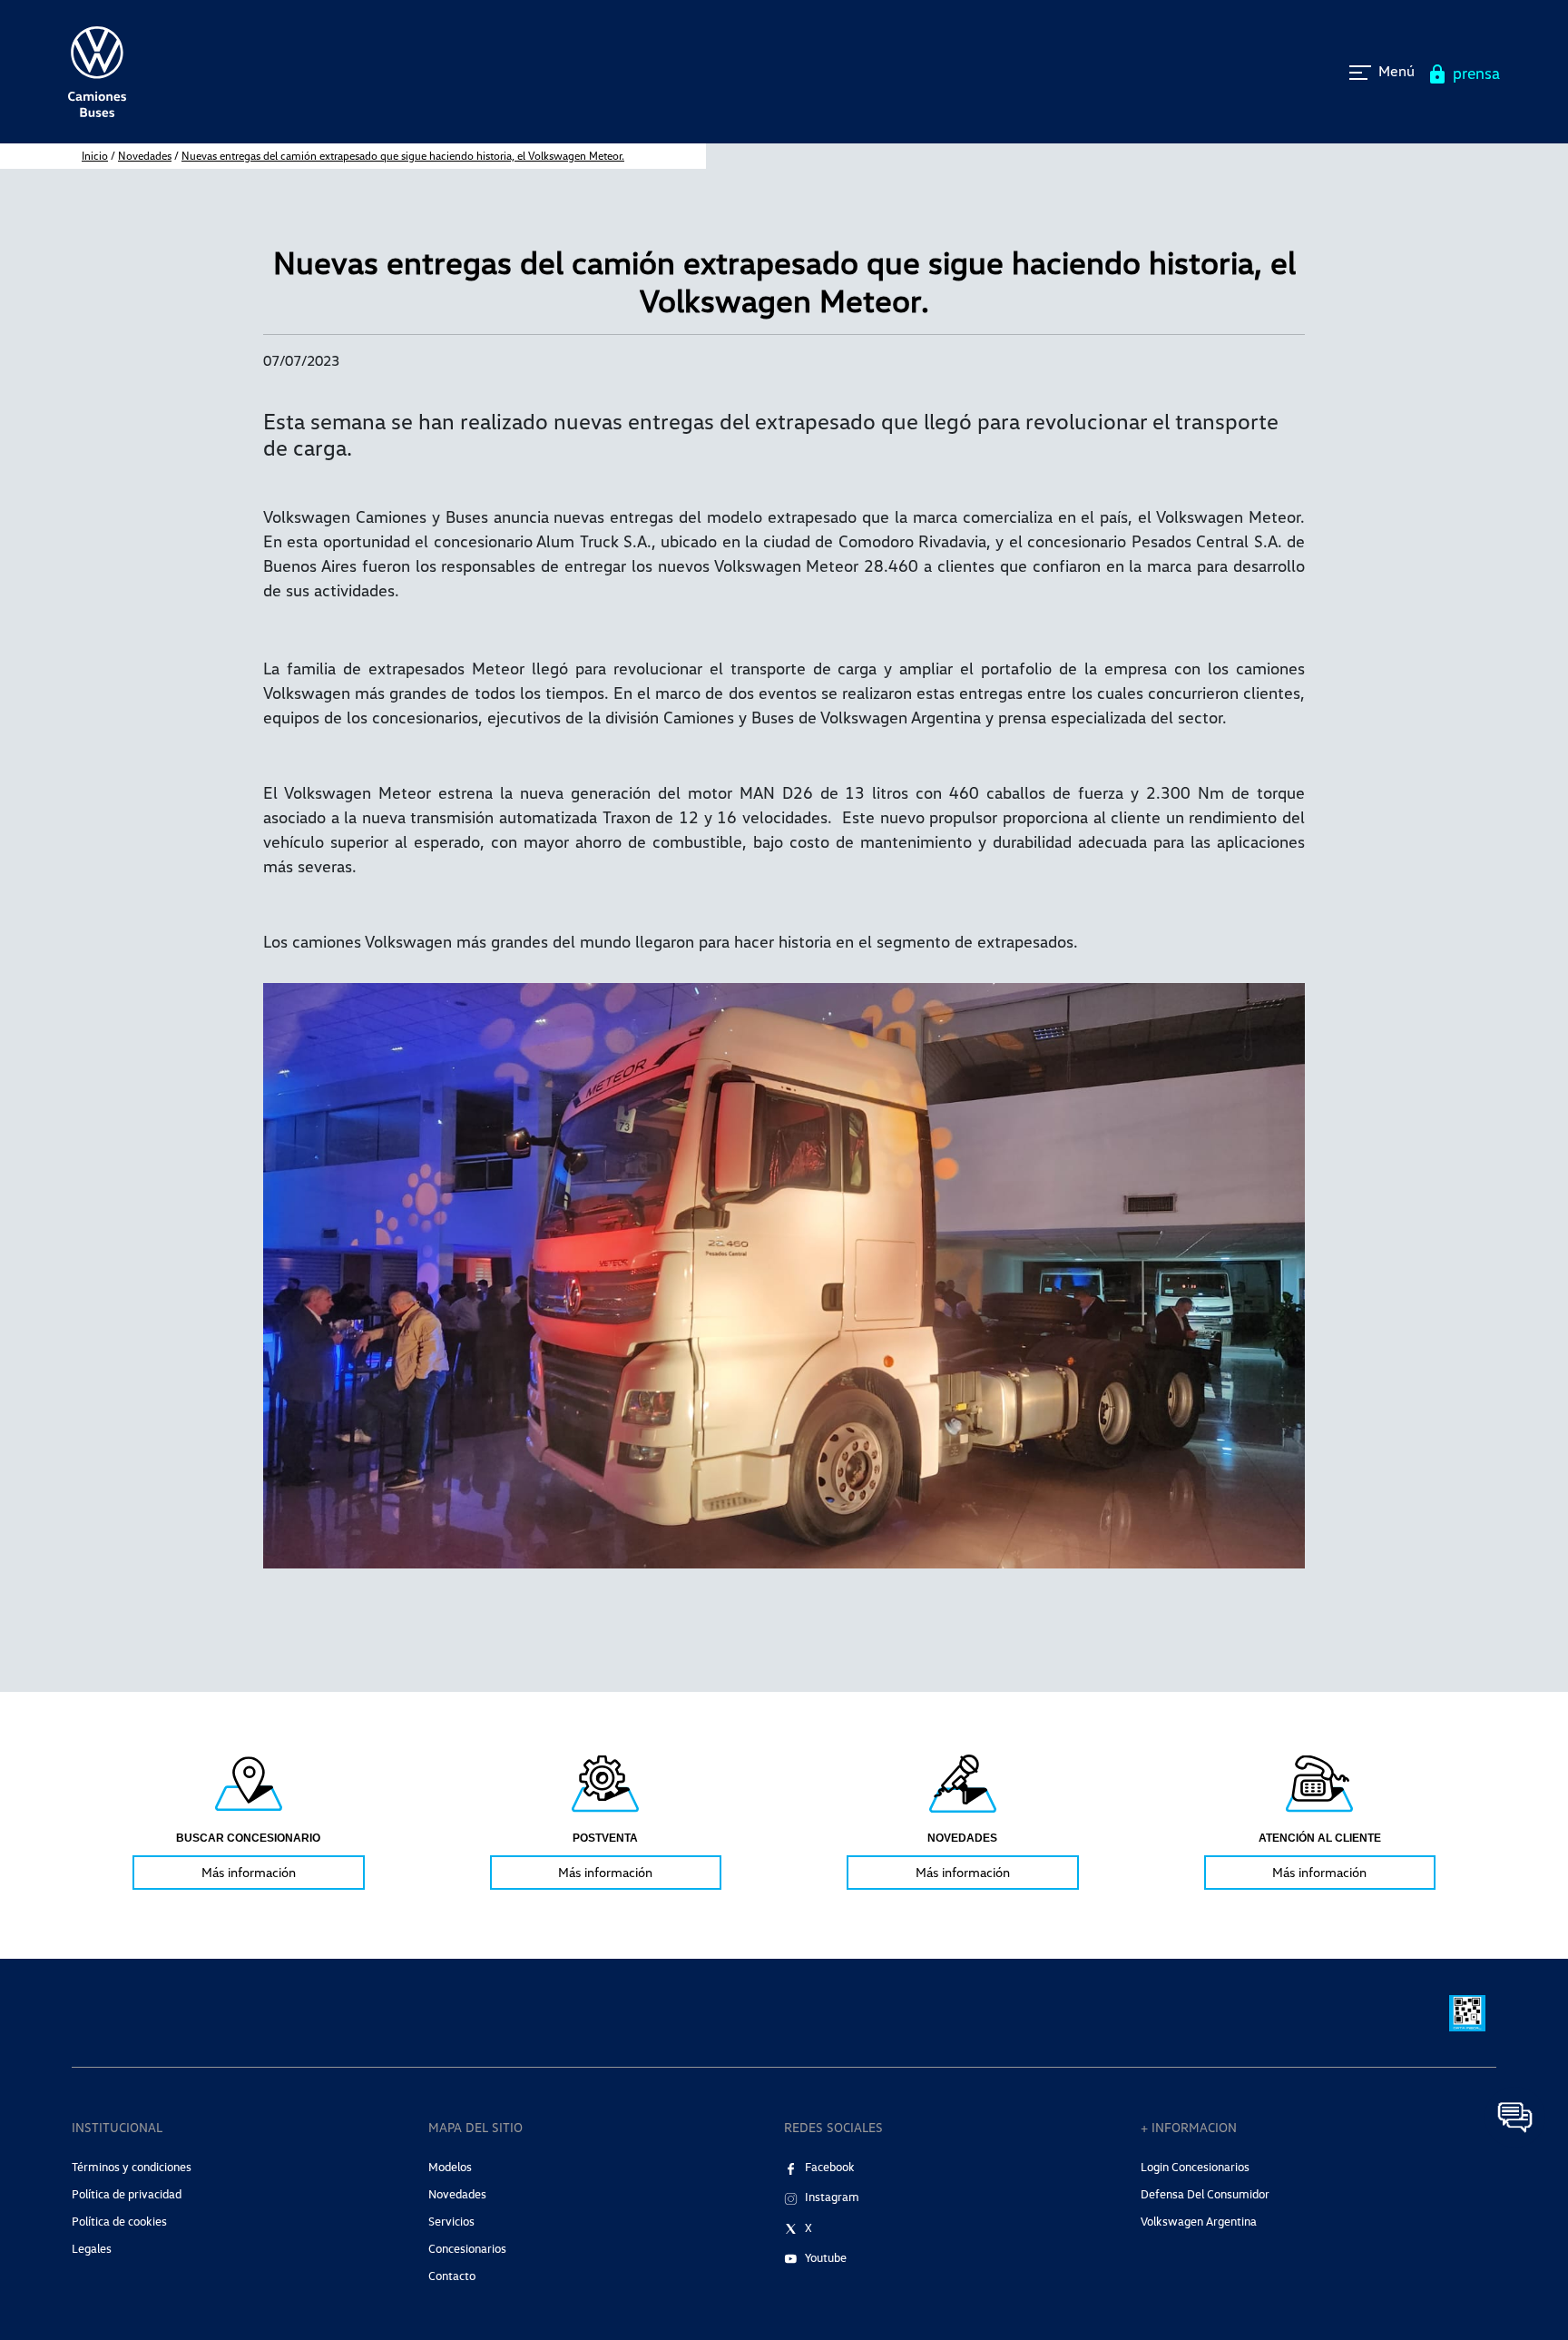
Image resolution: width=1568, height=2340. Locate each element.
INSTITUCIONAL (117, 2127)
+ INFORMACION (1189, 2127)
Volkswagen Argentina (1199, 2221)
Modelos (450, 2167)
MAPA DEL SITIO (475, 2127)
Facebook (830, 2167)
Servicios (451, 2221)
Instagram (832, 2197)
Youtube (826, 2257)
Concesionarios (467, 2248)
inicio (95, 156)
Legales (92, 2248)
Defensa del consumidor (1205, 2194)
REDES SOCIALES (833, 2127)
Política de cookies (119, 2221)
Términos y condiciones (132, 2167)
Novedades (145, 156)
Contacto (452, 2276)
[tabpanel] (249, 1820)
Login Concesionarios (1195, 2167)
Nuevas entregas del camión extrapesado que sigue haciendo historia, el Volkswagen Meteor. (403, 156)
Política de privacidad (127, 2194)
